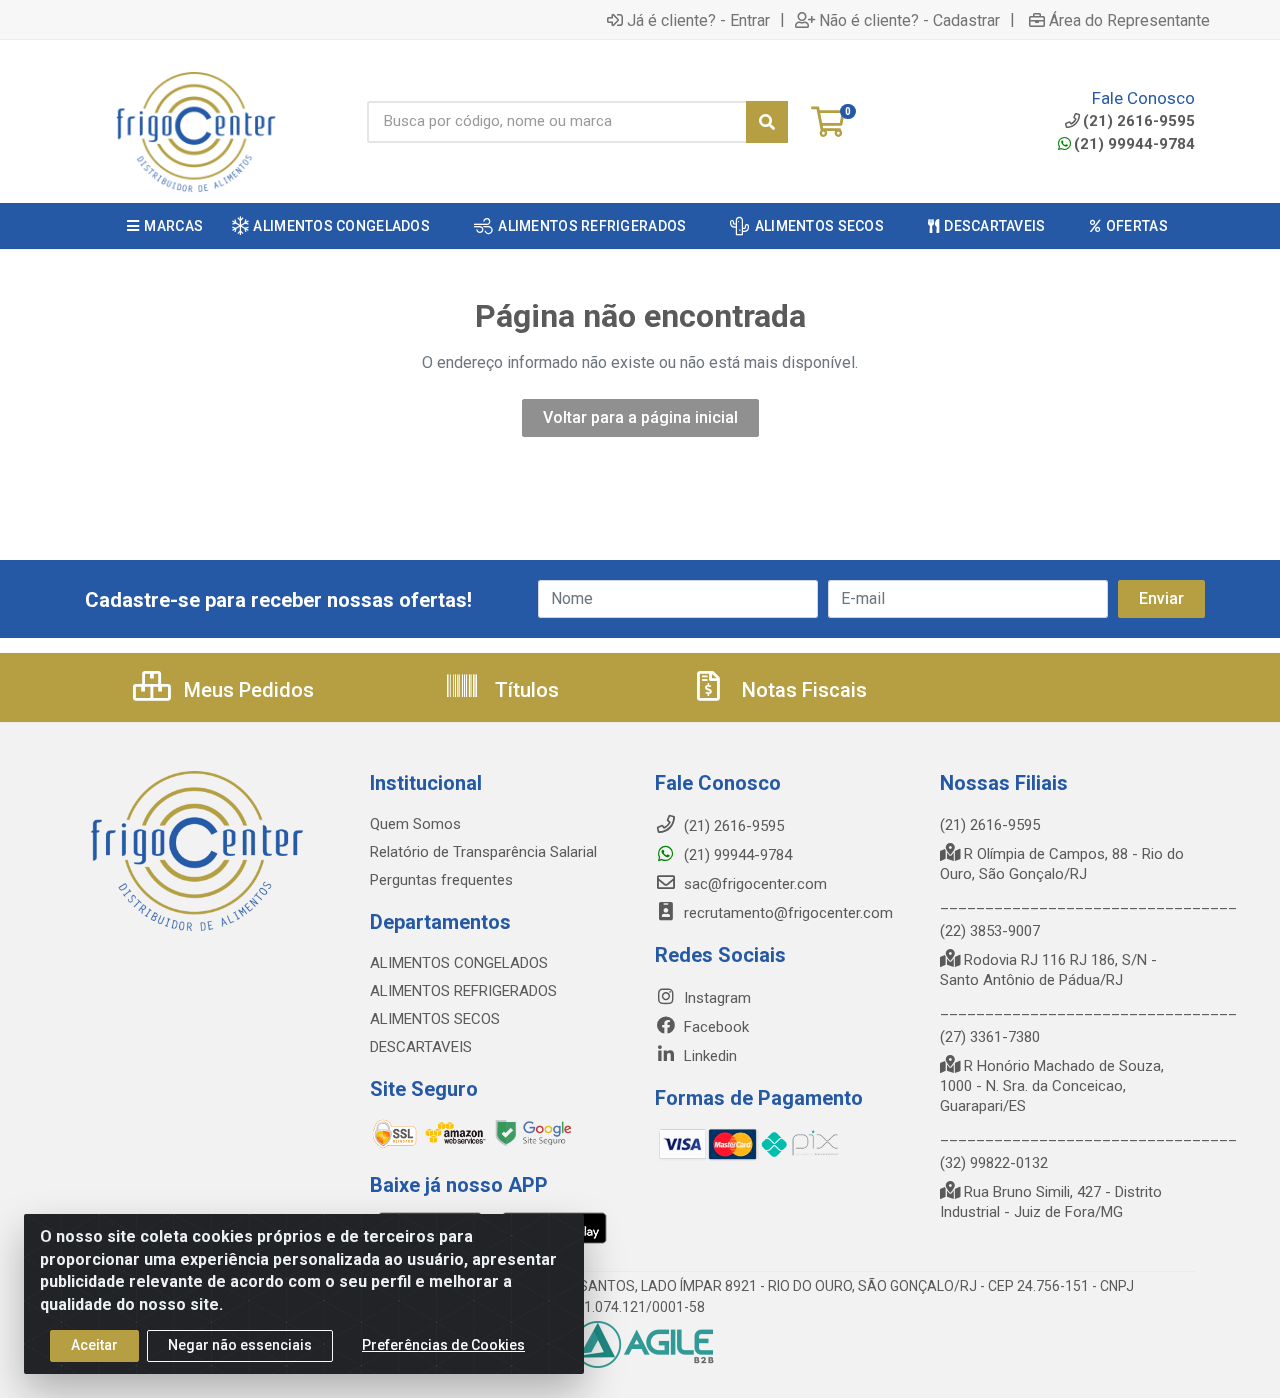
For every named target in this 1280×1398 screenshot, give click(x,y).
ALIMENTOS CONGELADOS (459, 963)
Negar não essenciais (240, 1345)
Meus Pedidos (246, 690)
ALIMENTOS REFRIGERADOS (463, 991)
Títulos (524, 690)
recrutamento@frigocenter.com (788, 913)
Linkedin (708, 1056)
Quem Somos (415, 824)
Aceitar (94, 1345)
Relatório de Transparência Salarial (483, 852)
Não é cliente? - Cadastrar (909, 20)
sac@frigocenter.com (755, 884)
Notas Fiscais (802, 690)
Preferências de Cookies (443, 1345)
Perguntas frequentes (441, 880)
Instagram (715, 998)
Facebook (714, 1027)
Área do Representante (1129, 20)
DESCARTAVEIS (421, 1047)
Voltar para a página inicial (640, 417)
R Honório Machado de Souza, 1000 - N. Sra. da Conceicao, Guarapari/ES (1052, 1086)
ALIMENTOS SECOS (435, 1019)
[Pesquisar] (767, 122)
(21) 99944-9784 (1134, 144)
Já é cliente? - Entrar (698, 20)
